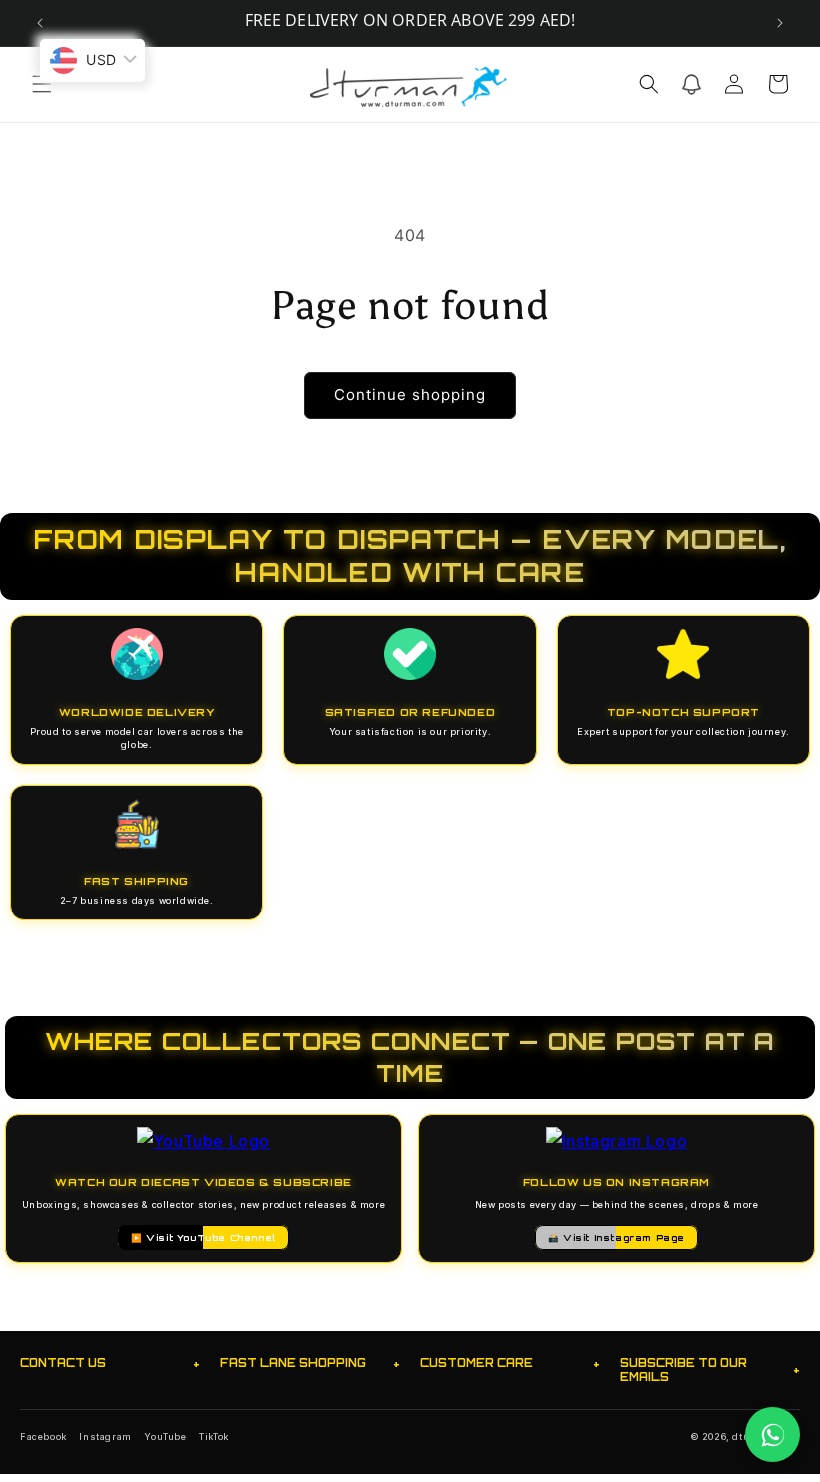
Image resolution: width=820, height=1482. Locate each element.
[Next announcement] (780, 23)
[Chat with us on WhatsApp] (772, 1434)
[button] (42, 84)
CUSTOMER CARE (510, 1363)
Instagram (105, 1436)
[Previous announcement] (40, 23)
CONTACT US (110, 1363)
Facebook (43, 1436)
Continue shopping (410, 394)
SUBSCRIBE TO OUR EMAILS (710, 1370)
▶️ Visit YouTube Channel (203, 1237)
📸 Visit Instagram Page (616, 1237)
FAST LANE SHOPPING (310, 1363)
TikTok (214, 1436)
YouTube (165, 1436)
